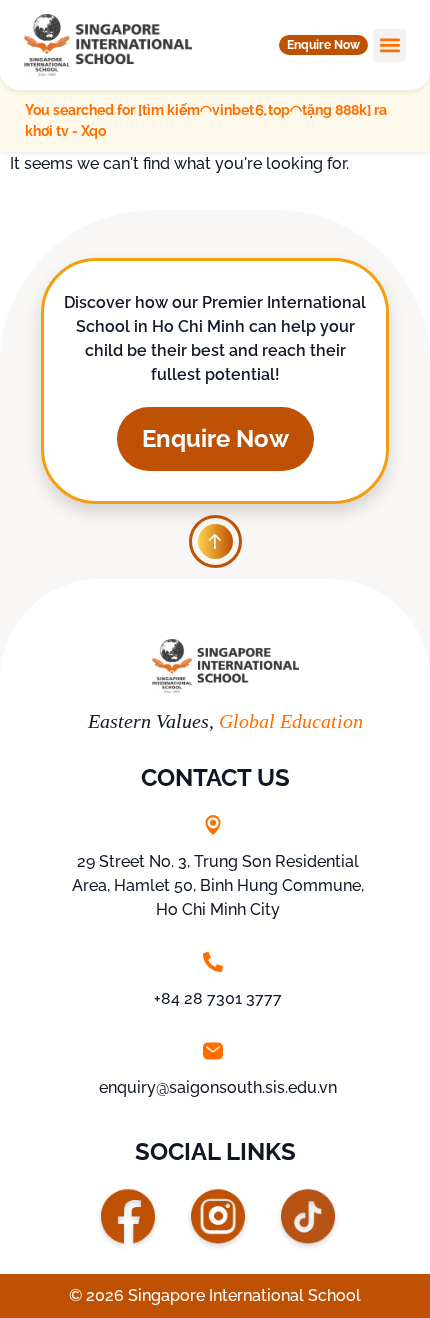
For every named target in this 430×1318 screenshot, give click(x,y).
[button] (323, 45)
